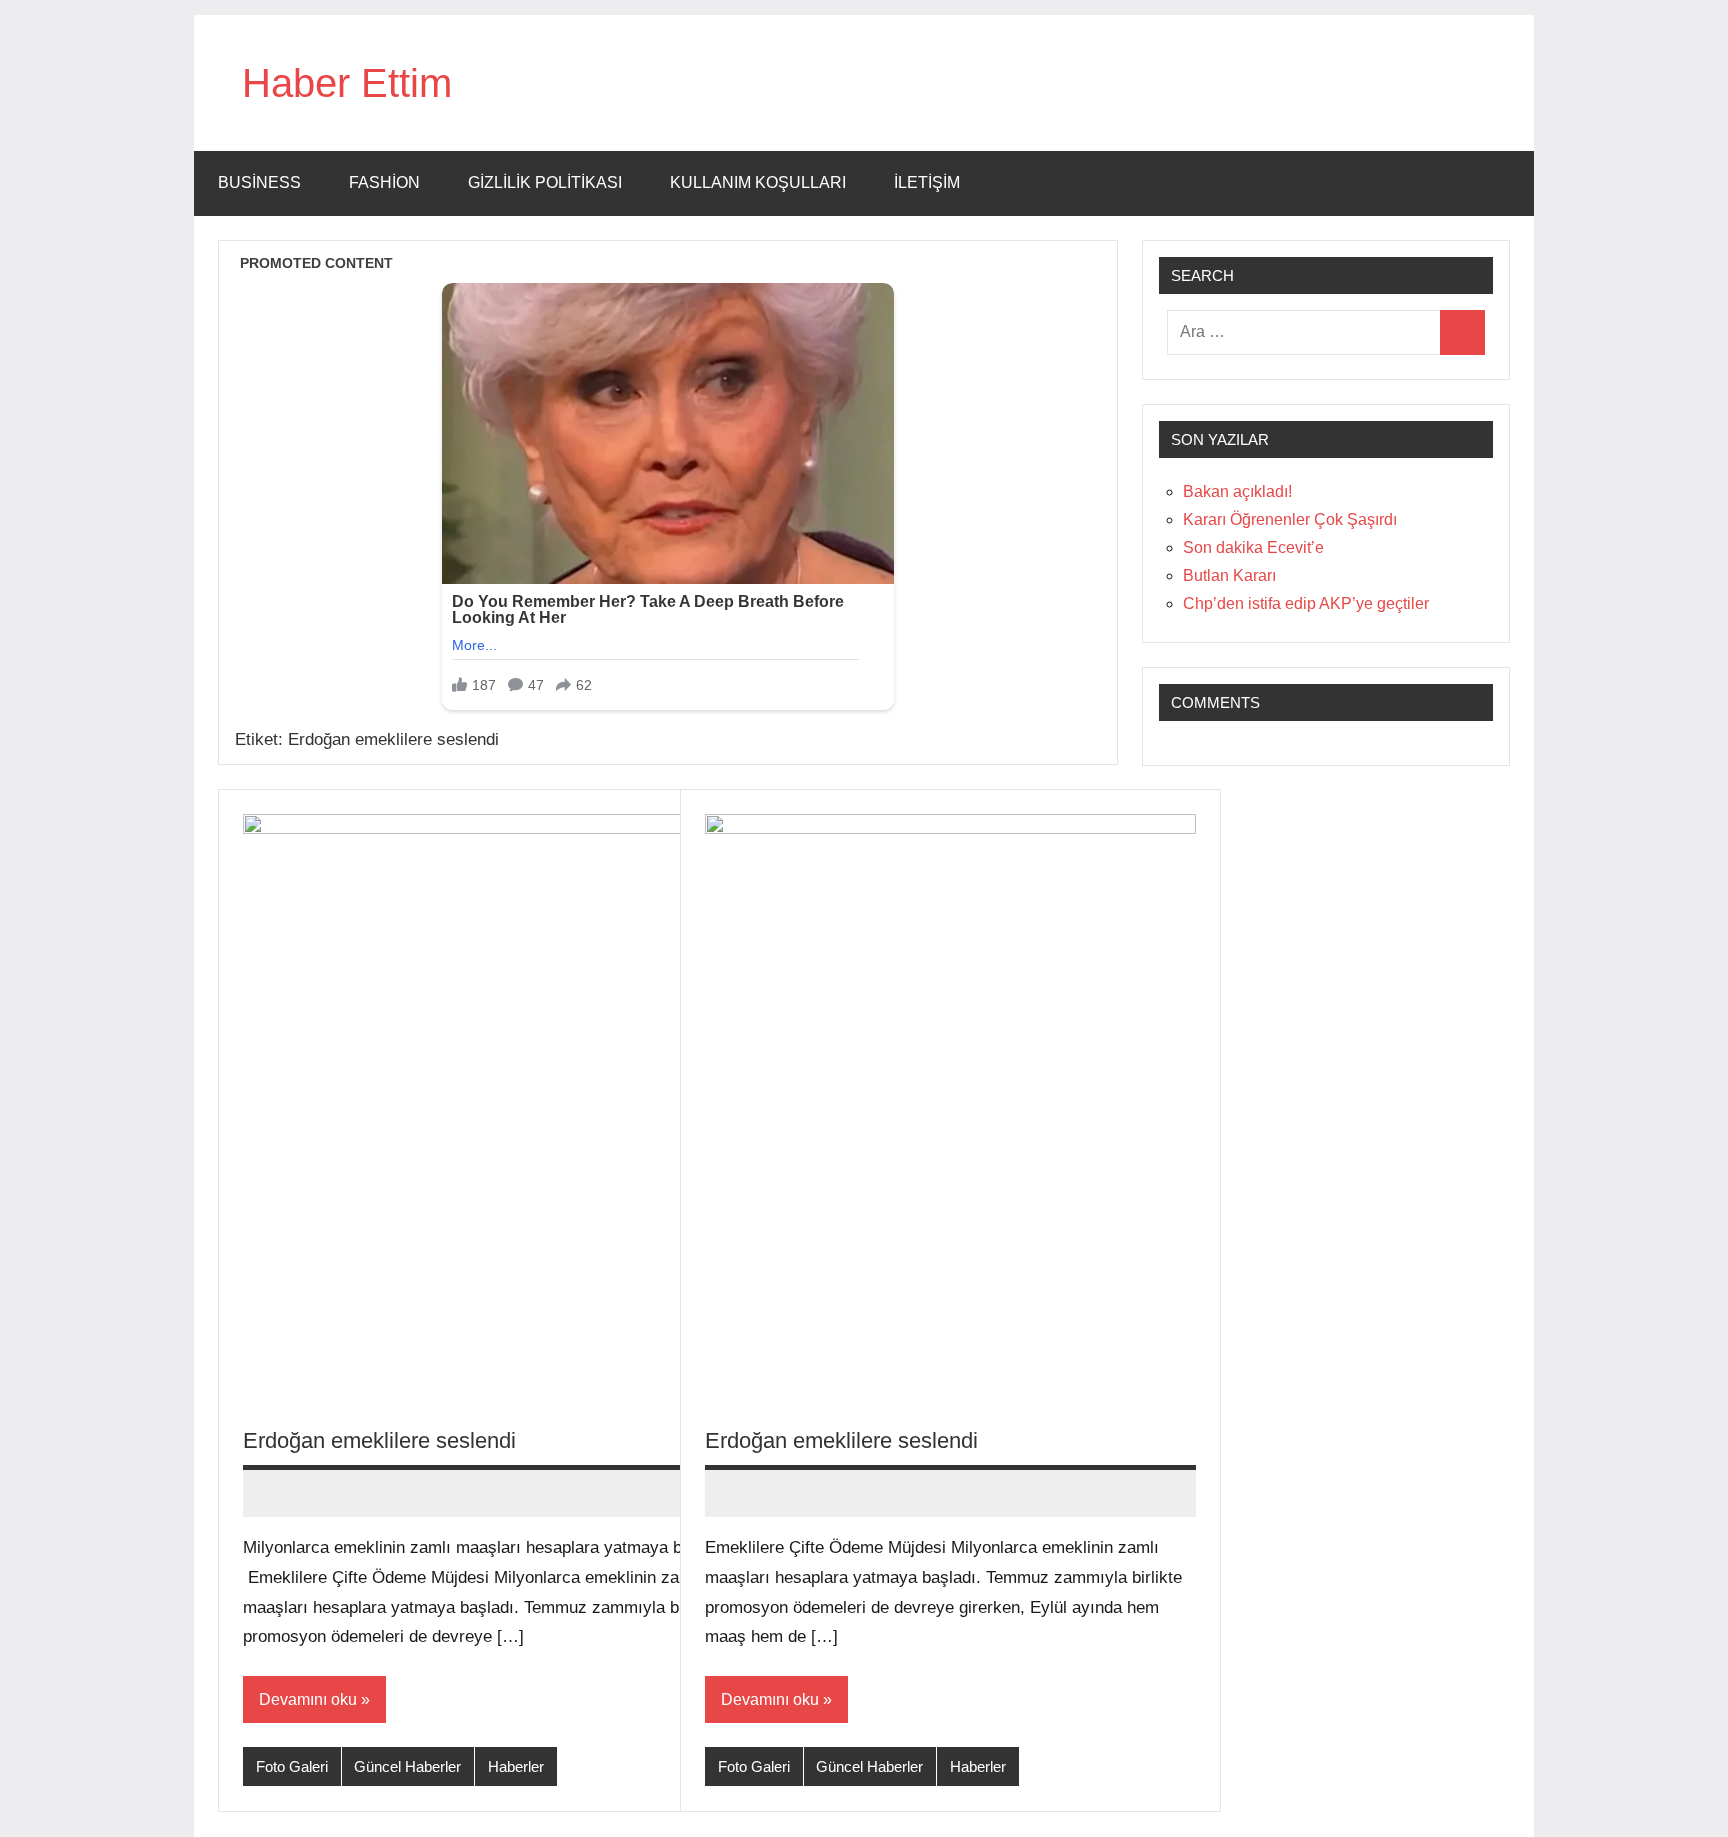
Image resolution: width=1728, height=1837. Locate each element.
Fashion (384, 182)
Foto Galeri (292, 1766)
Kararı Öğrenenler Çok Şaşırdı (1290, 519)
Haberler (516, 1766)
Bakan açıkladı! (1237, 491)
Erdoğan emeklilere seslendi (379, 1440)
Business (259, 182)
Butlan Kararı (1229, 575)
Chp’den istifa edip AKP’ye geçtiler (1306, 603)
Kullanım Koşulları (758, 182)
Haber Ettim (347, 83)
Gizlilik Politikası (545, 182)
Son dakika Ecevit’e (1253, 547)
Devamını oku (308, 1699)
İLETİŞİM (927, 182)
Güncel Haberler (407, 1766)
